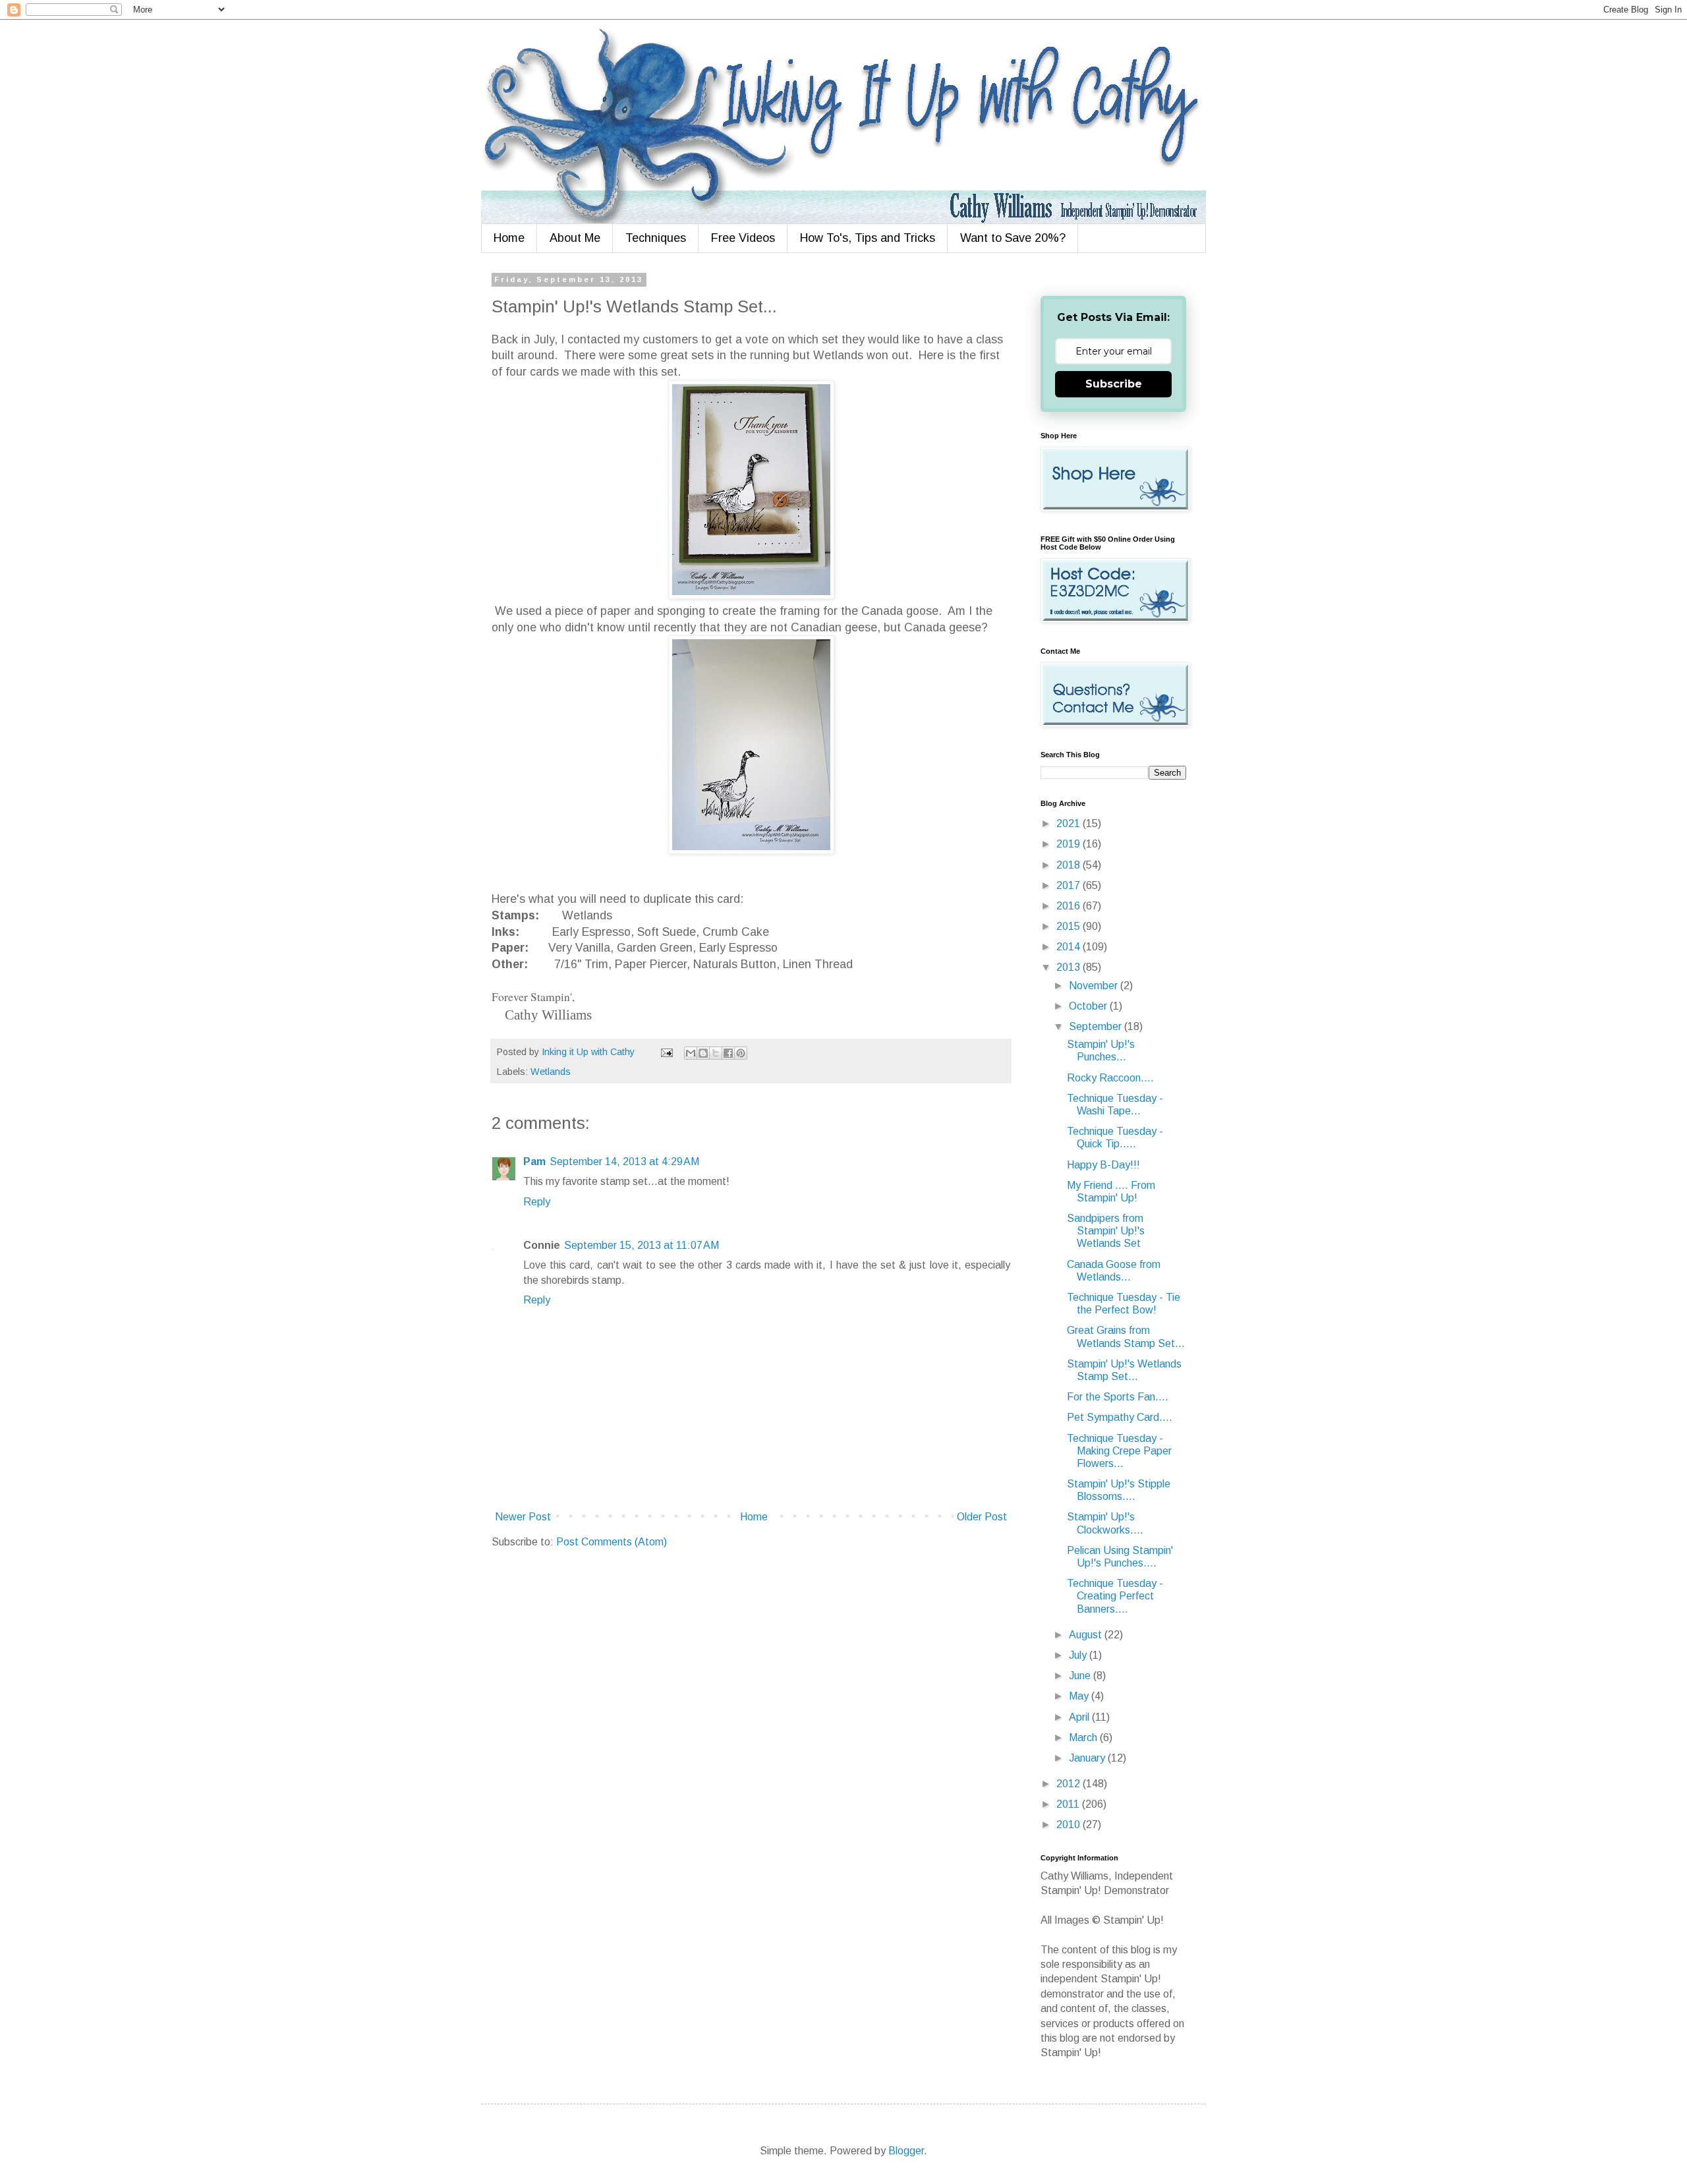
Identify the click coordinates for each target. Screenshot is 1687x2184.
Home (509, 238)
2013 (1070, 967)
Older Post (982, 1517)
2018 (1070, 865)
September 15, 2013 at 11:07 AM (642, 1245)
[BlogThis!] (703, 1053)
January (1088, 1758)
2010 (1070, 1825)
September (1097, 1026)
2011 (1069, 1804)
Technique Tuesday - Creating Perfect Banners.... (1115, 1596)
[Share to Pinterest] (741, 1053)
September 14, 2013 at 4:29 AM (624, 1162)
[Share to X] (716, 1053)
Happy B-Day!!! (1103, 1165)
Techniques (656, 238)
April (1080, 1717)
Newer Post (523, 1517)
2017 (1070, 885)
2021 (1070, 823)
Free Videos (743, 238)
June (1081, 1676)
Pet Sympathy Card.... (1120, 1417)
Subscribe (1114, 384)
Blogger (906, 2151)
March (1084, 1738)
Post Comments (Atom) (612, 1542)
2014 (1070, 947)
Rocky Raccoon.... (1110, 1078)
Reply (537, 1202)
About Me (575, 238)
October (1089, 1006)
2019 (1070, 844)
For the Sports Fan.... (1118, 1397)
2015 (1070, 926)
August (1087, 1635)
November (1095, 986)
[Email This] (691, 1053)
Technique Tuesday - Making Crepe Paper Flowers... (1119, 1451)
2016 (1070, 906)
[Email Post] (666, 1052)
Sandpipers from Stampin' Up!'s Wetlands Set (1106, 1231)
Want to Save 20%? (1013, 238)
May (1080, 1696)
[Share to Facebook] (728, 1053)
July (1079, 1655)
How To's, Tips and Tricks (868, 238)
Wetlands (551, 1072)
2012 (1070, 1784)
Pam (534, 1162)
